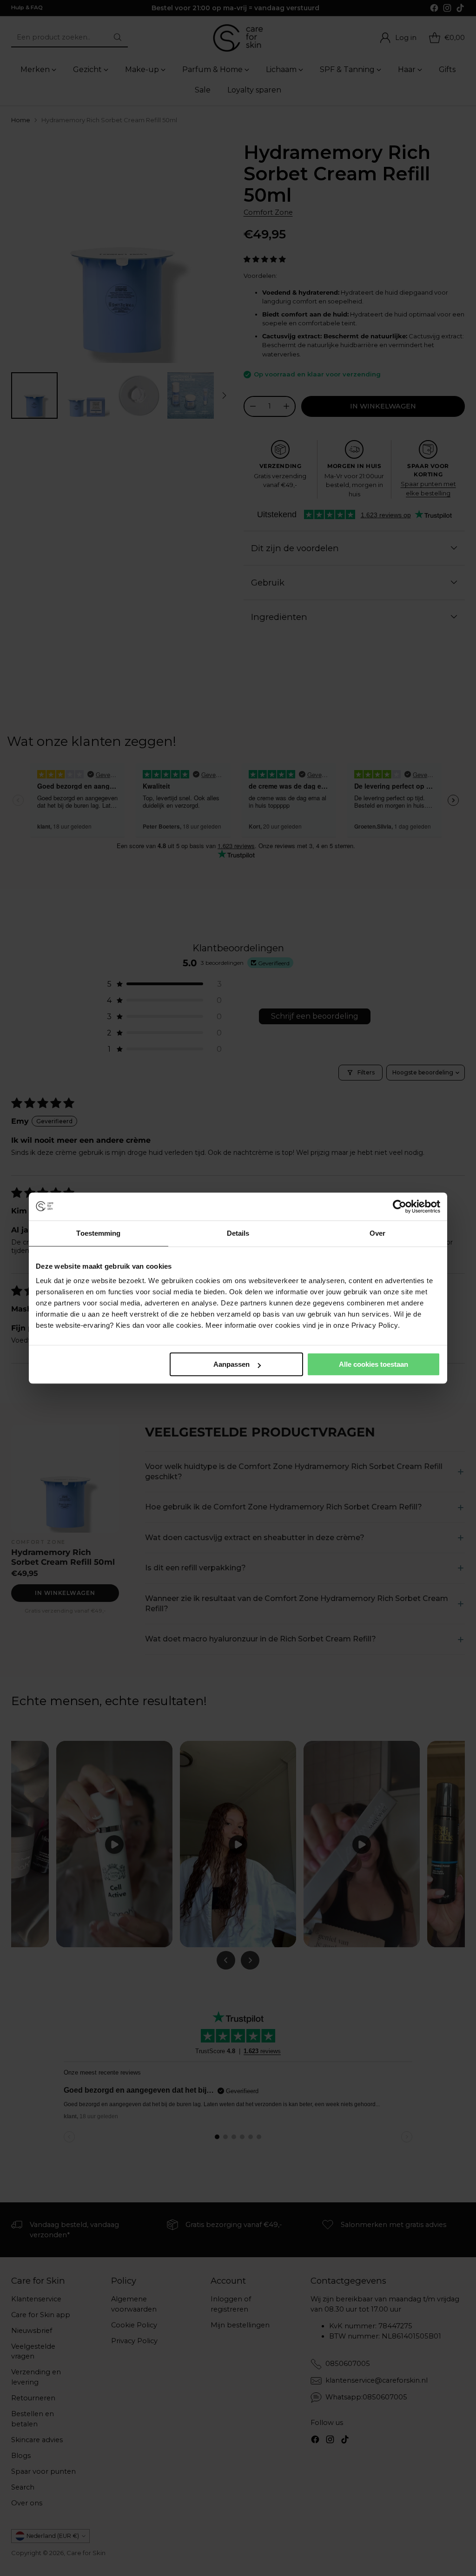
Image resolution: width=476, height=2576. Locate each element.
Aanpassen (231, 1364)
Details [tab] (238, 1233)
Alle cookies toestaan (374, 1364)
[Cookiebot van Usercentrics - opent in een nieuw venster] (400, 1206)
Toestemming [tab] (98, 1233)
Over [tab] (377, 1233)
